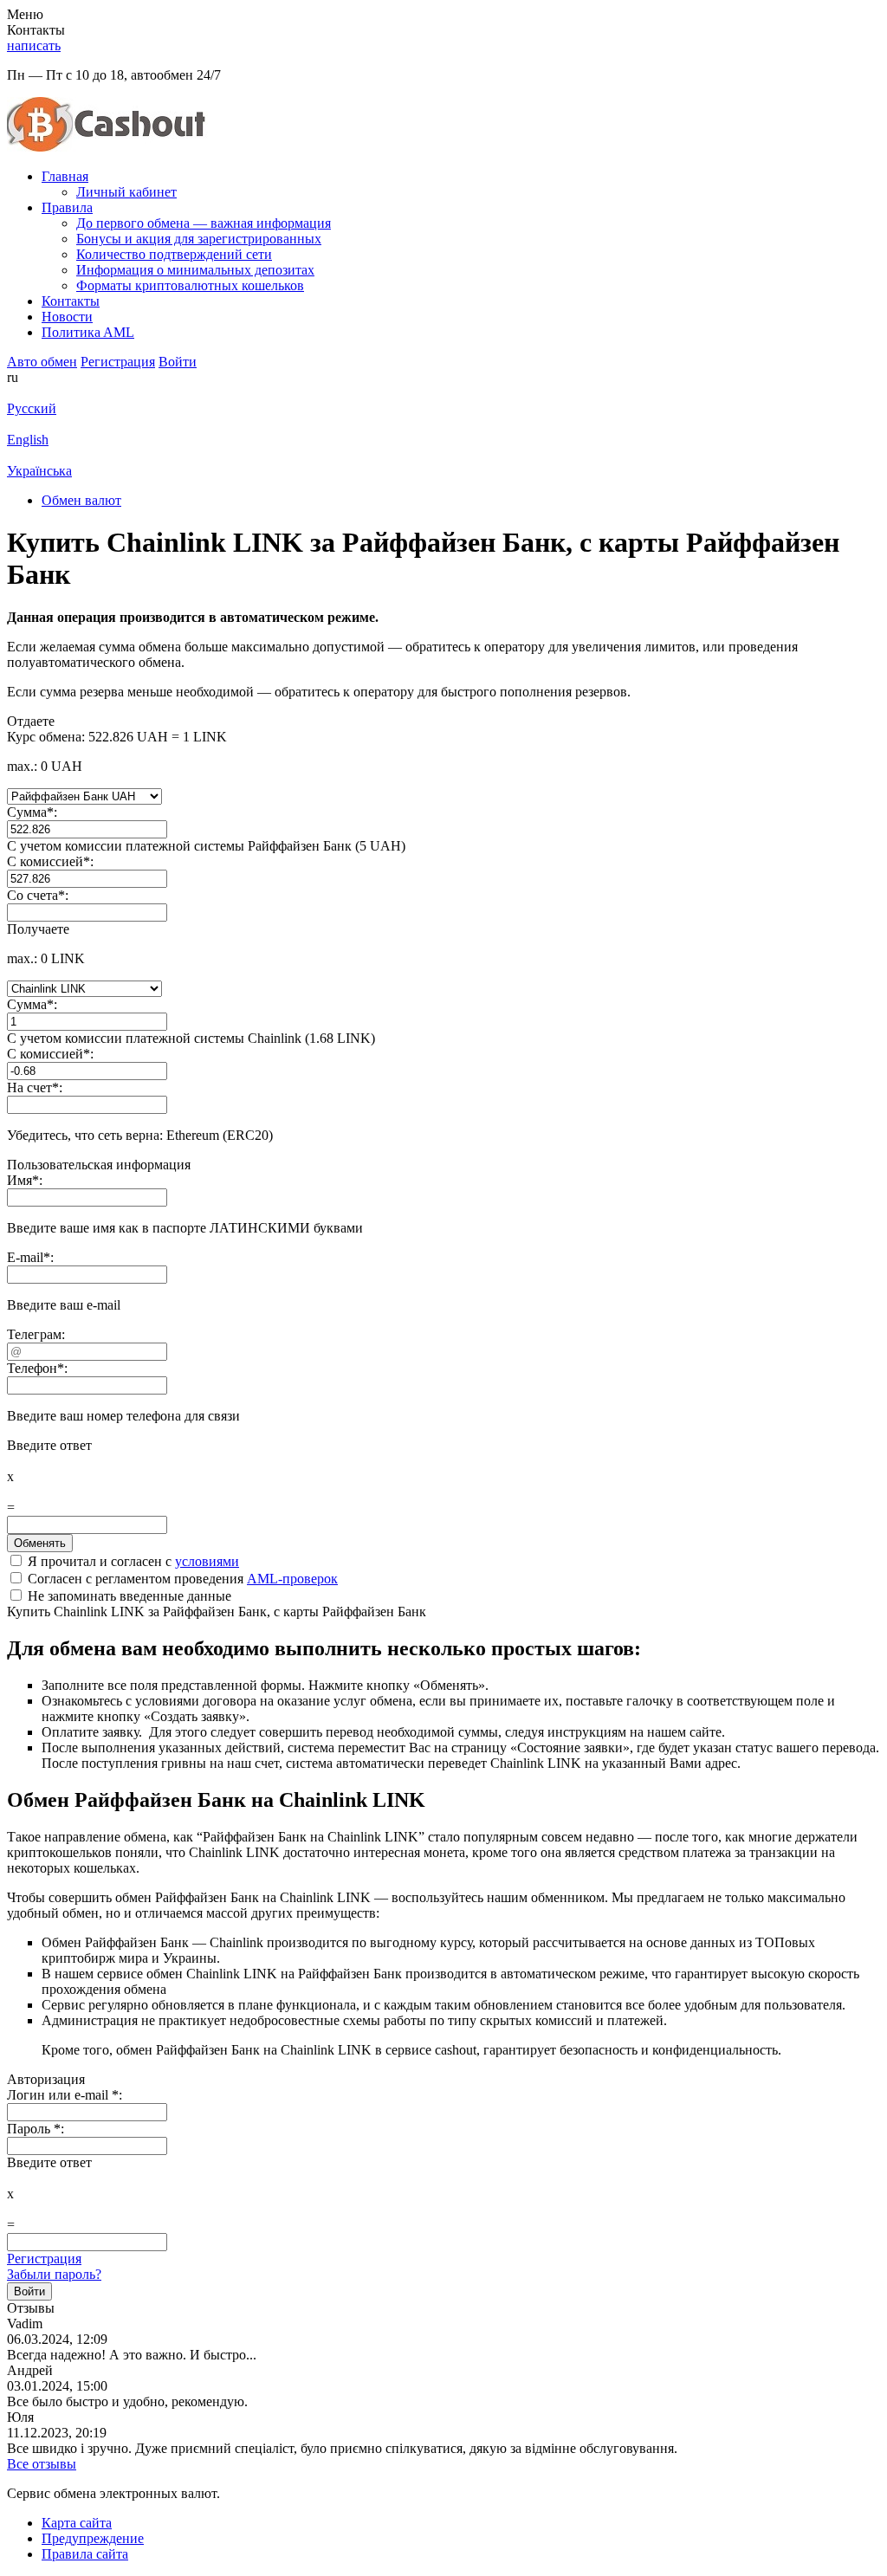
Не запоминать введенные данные (128, 1596)
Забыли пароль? (54, 2274)
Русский (32, 408)
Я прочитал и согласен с (132, 1561)
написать (34, 45)
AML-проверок (292, 1579)
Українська (39, 471)
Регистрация (44, 2259)
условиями (207, 1561)
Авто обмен (42, 362)
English (28, 440)
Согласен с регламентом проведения (181, 1579)
